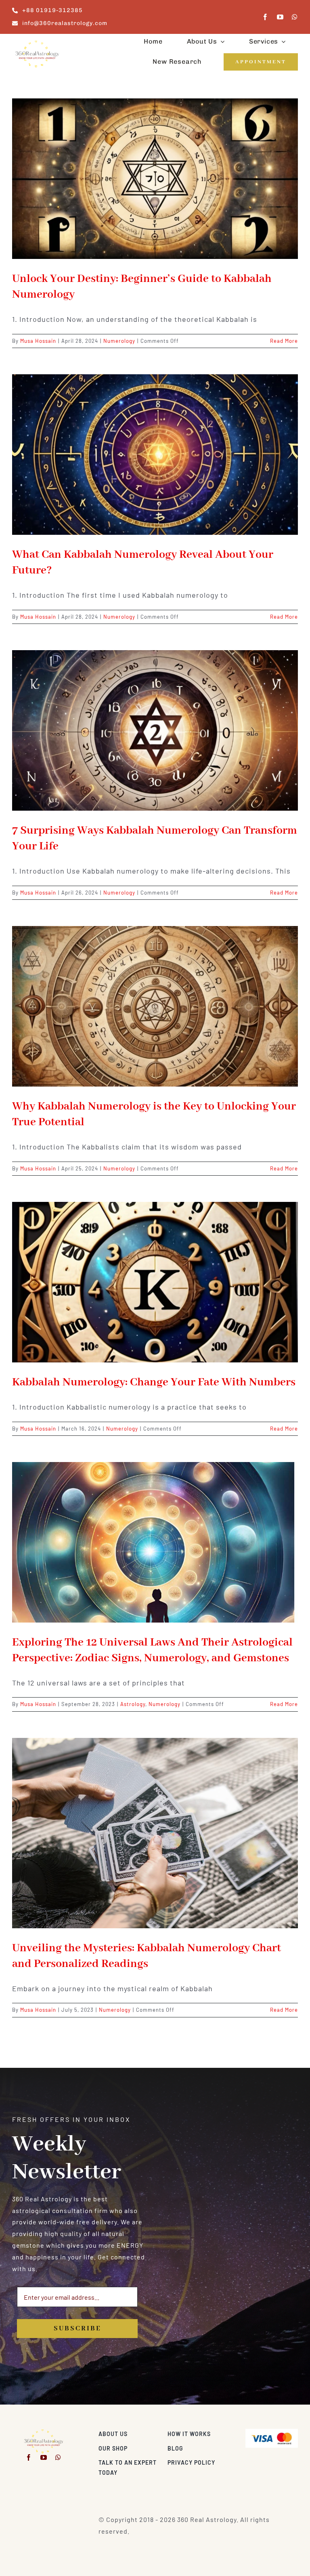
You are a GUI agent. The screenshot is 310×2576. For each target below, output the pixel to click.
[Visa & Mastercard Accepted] (272, 2432)
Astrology (133, 1704)
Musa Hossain (38, 341)
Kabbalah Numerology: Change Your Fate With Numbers (154, 1382)
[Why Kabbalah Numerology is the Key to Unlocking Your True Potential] (155, 1006)
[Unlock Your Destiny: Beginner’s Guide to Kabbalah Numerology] (155, 179)
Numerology (119, 341)
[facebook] (265, 17)
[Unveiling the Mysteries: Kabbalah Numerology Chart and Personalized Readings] (155, 1833)
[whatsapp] (295, 17)
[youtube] (280, 17)
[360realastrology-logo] (37, 43)
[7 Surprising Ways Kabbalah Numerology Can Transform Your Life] (155, 730)
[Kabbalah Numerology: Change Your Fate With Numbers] (155, 1282)
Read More (284, 341)
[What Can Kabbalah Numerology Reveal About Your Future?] (155, 455)
